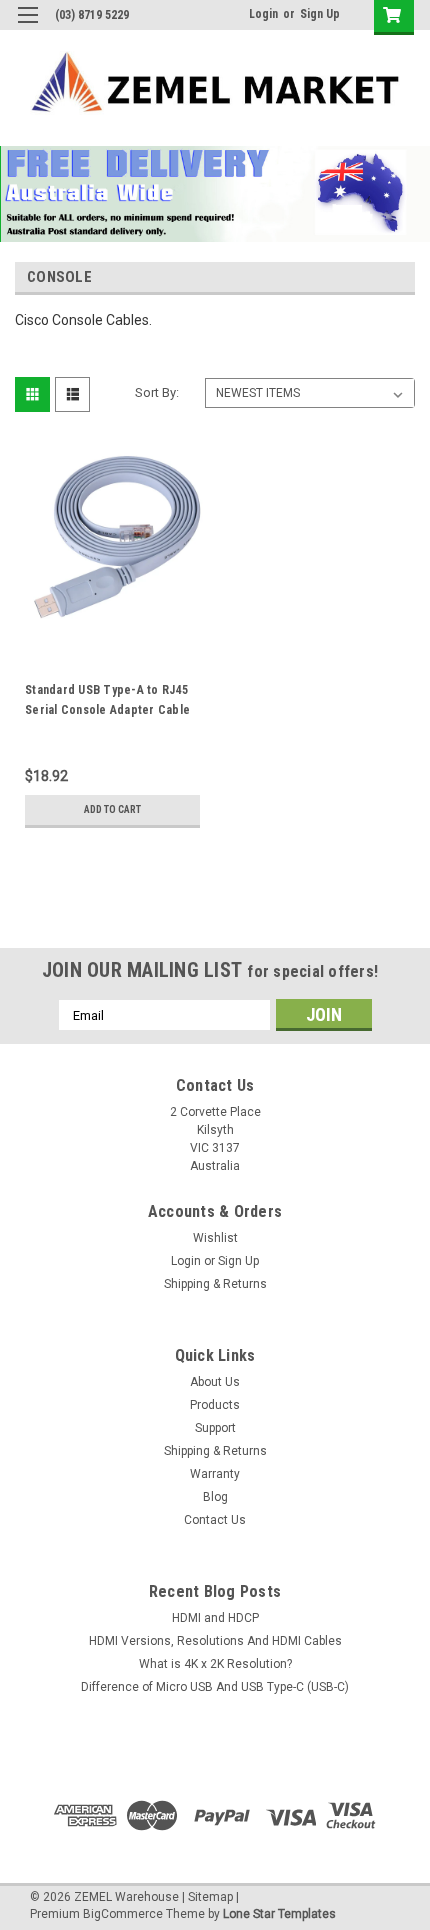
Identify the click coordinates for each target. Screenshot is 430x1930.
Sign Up (320, 14)
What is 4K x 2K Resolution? (215, 1664)
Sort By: (157, 392)
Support (215, 1428)
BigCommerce (123, 1914)
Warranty (215, 1474)
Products (215, 1405)
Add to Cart (112, 809)
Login (263, 14)
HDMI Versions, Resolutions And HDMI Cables (215, 1641)
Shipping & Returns (215, 1284)
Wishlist (215, 1238)
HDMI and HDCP (215, 1618)
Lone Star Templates (279, 1914)
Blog (215, 1497)
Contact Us (215, 1520)
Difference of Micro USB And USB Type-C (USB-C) (215, 1687)
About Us (215, 1382)
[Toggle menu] (27, 27)
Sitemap (210, 1897)
